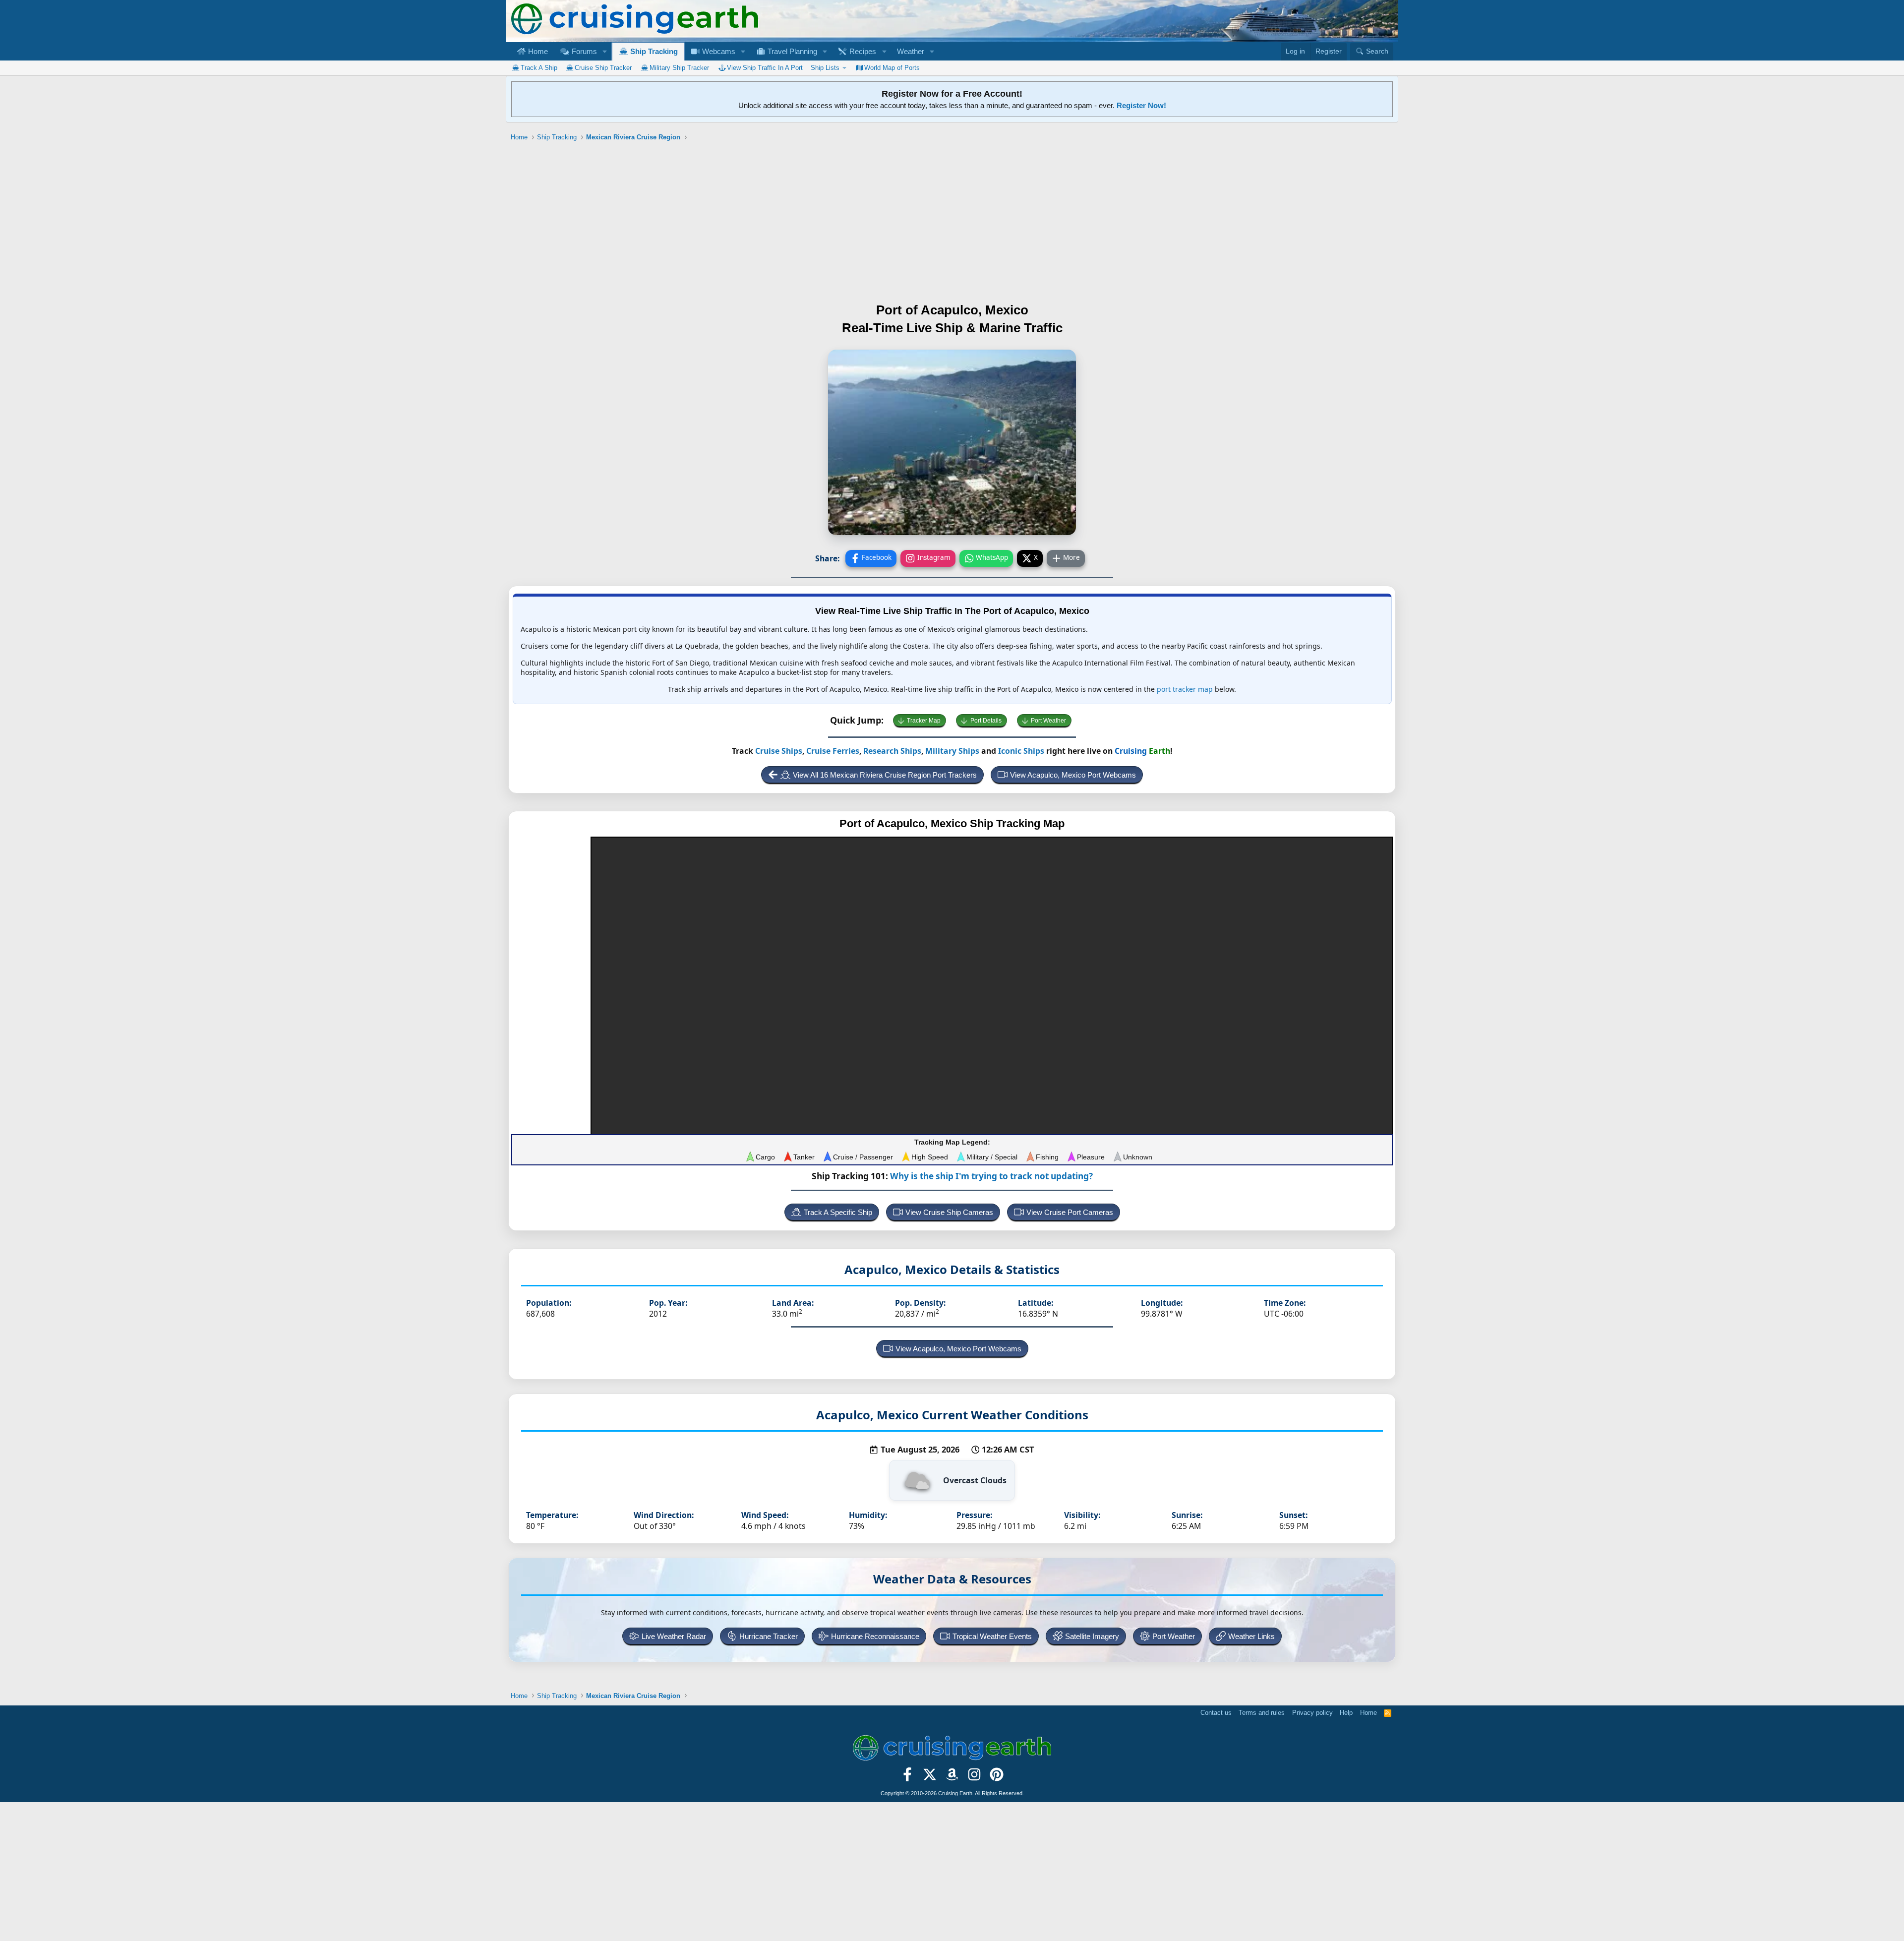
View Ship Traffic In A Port (765, 68)
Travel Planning (791, 51)
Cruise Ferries (833, 751)
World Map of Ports (892, 68)
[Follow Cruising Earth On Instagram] (974, 1777)
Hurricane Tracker (769, 1636)
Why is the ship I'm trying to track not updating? (991, 1176)
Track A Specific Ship (838, 1212)
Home (537, 51)
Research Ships (892, 751)
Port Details (986, 721)
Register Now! (1141, 105)
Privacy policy (1312, 1713)
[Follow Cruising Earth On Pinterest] (996, 1777)
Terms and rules (1262, 1713)
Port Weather (1048, 721)
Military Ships (952, 751)
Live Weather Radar (674, 1636)
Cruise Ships (779, 751)
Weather (911, 51)
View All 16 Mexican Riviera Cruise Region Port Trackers (885, 775)
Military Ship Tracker (679, 68)
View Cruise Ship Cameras (949, 1212)
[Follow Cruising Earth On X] (930, 1777)
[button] (604, 51)
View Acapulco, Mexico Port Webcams (1073, 775)
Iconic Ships (1021, 751)
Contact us (1216, 1713)
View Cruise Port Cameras (1070, 1212)
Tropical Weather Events (992, 1636)
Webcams (718, 51)
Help (1346, 1713)
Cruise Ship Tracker (603, 68)
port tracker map (1185, 689)
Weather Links (1251, 1636)
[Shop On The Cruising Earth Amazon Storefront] (952, 1777)
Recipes (862, 51)
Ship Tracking (653, 51)
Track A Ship (539, 68)
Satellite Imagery (1092, 1636)
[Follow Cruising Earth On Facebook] (908, 1777)
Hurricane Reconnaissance (875, 1636)
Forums (583, 51)
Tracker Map (924, 721)
